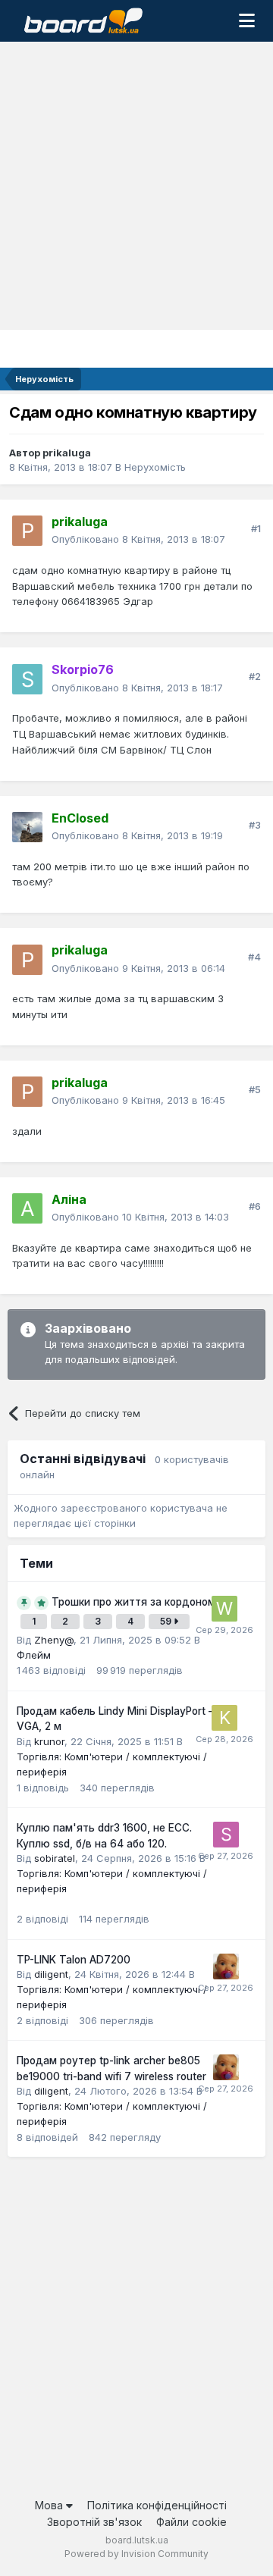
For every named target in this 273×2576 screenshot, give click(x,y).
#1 (256, 528)
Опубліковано (138, 539)
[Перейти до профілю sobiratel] (226, 1835)
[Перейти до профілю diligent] (226, 1966)
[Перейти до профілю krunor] (224, 1718)
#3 (255, 825)
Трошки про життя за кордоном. (135, 1602)
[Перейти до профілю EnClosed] (27, 827)
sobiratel (55, 1858)
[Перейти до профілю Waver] (224, 1609)
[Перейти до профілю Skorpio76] (27, 679)
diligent (51, 1974)
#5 (255, 1089)
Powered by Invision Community (136, 2554)
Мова (50, 2505)
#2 (255, 676)
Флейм (34, 1655)
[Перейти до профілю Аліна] (27, 1208)
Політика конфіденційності (157, 2505)
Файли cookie (191, 2522)
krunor (49, 1741)
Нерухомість (155, 467)
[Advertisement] (136, 186)
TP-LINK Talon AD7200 (74, 1960)
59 (167, 1621)
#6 (255, 1206)
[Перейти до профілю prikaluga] (27, 531)
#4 (254, 957)
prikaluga (67, 453)
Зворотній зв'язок (94, 2522)
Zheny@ (54, 1640)
